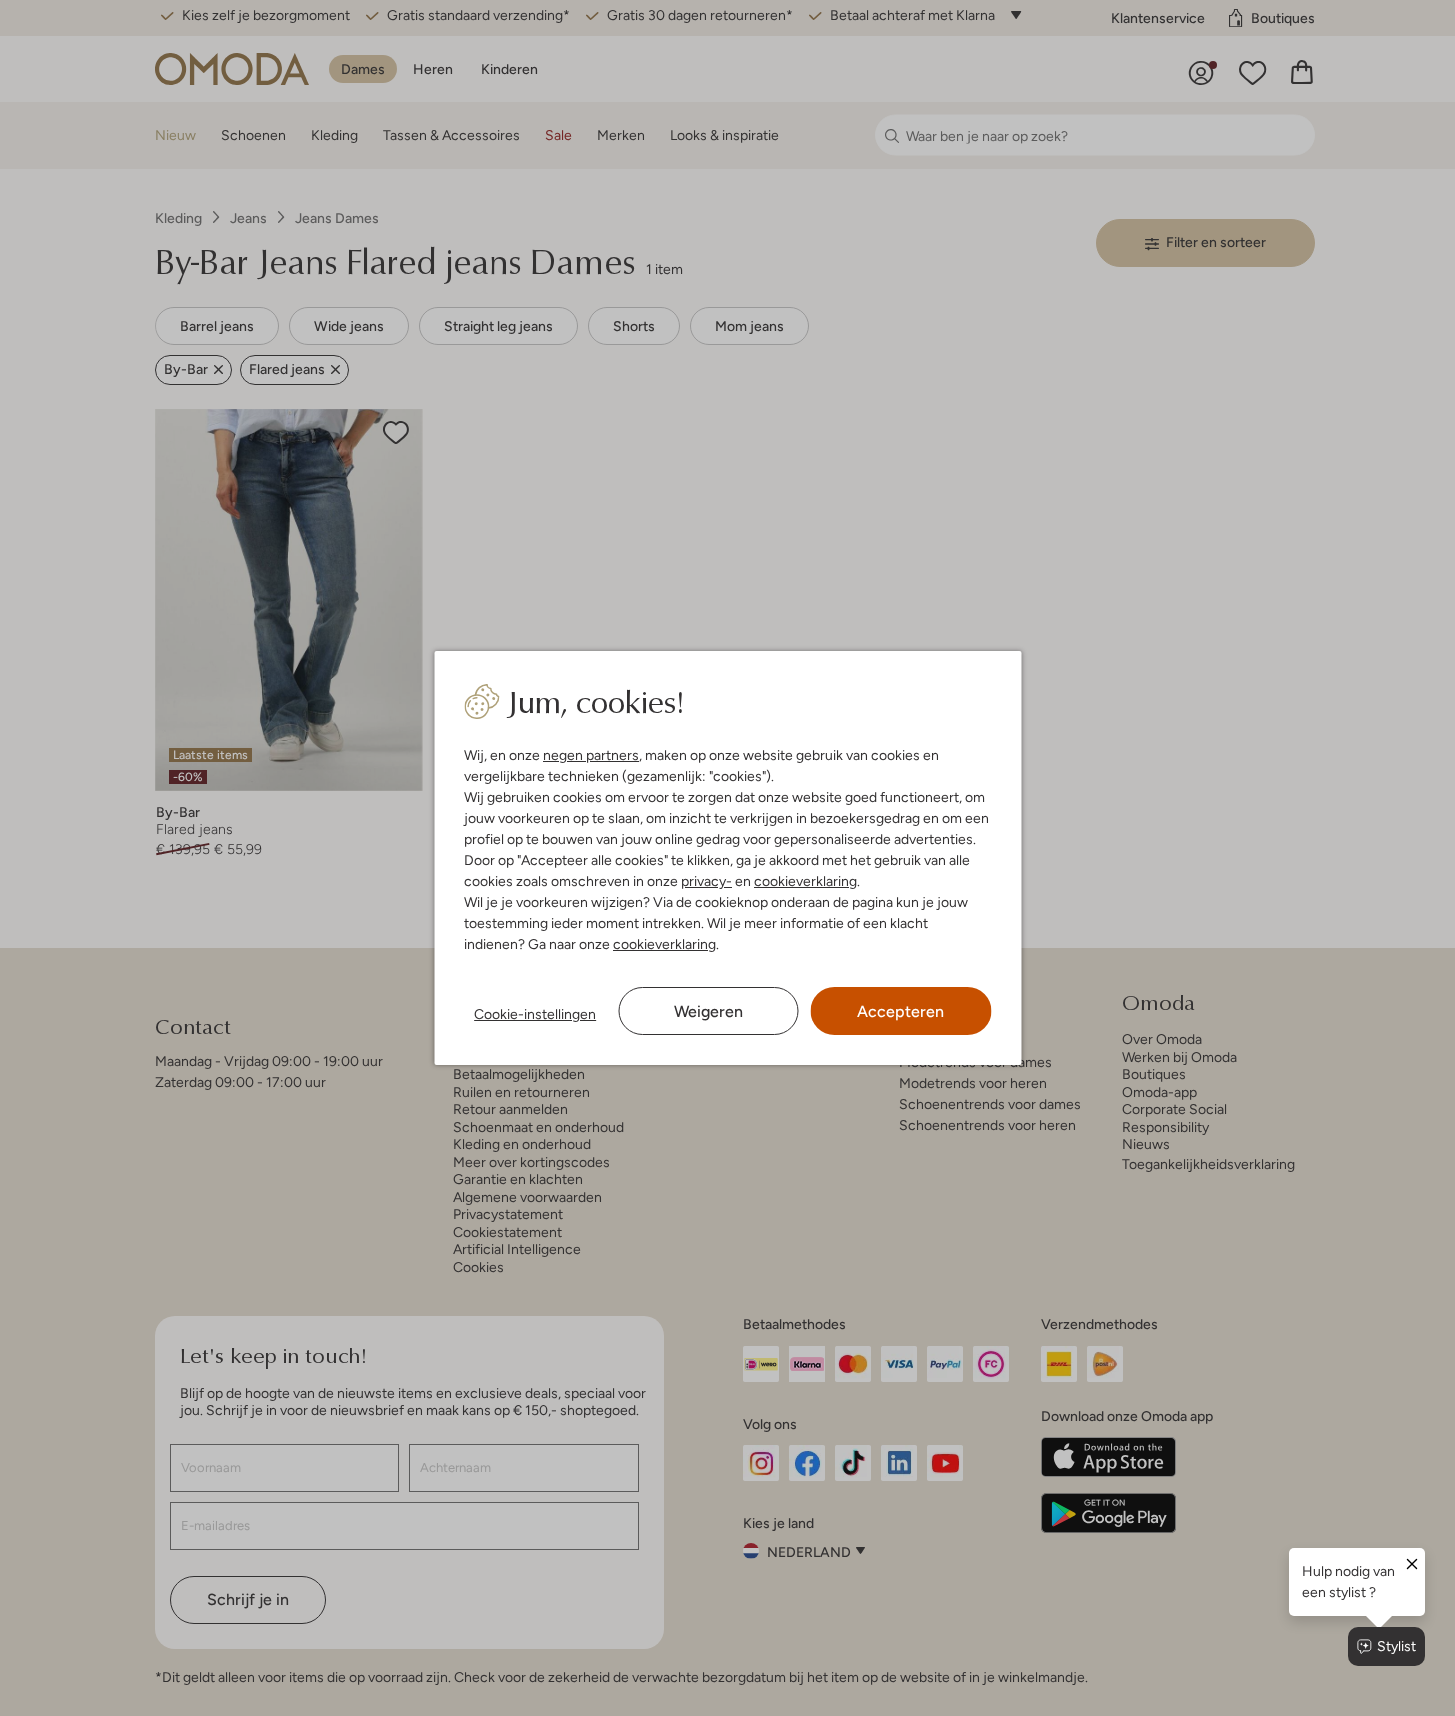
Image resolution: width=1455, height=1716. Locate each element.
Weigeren (708, 1011)
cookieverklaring (805, 881)
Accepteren (900, 1011)
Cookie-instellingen (535, 1014)
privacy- (706, 881)
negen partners (591, 755)
